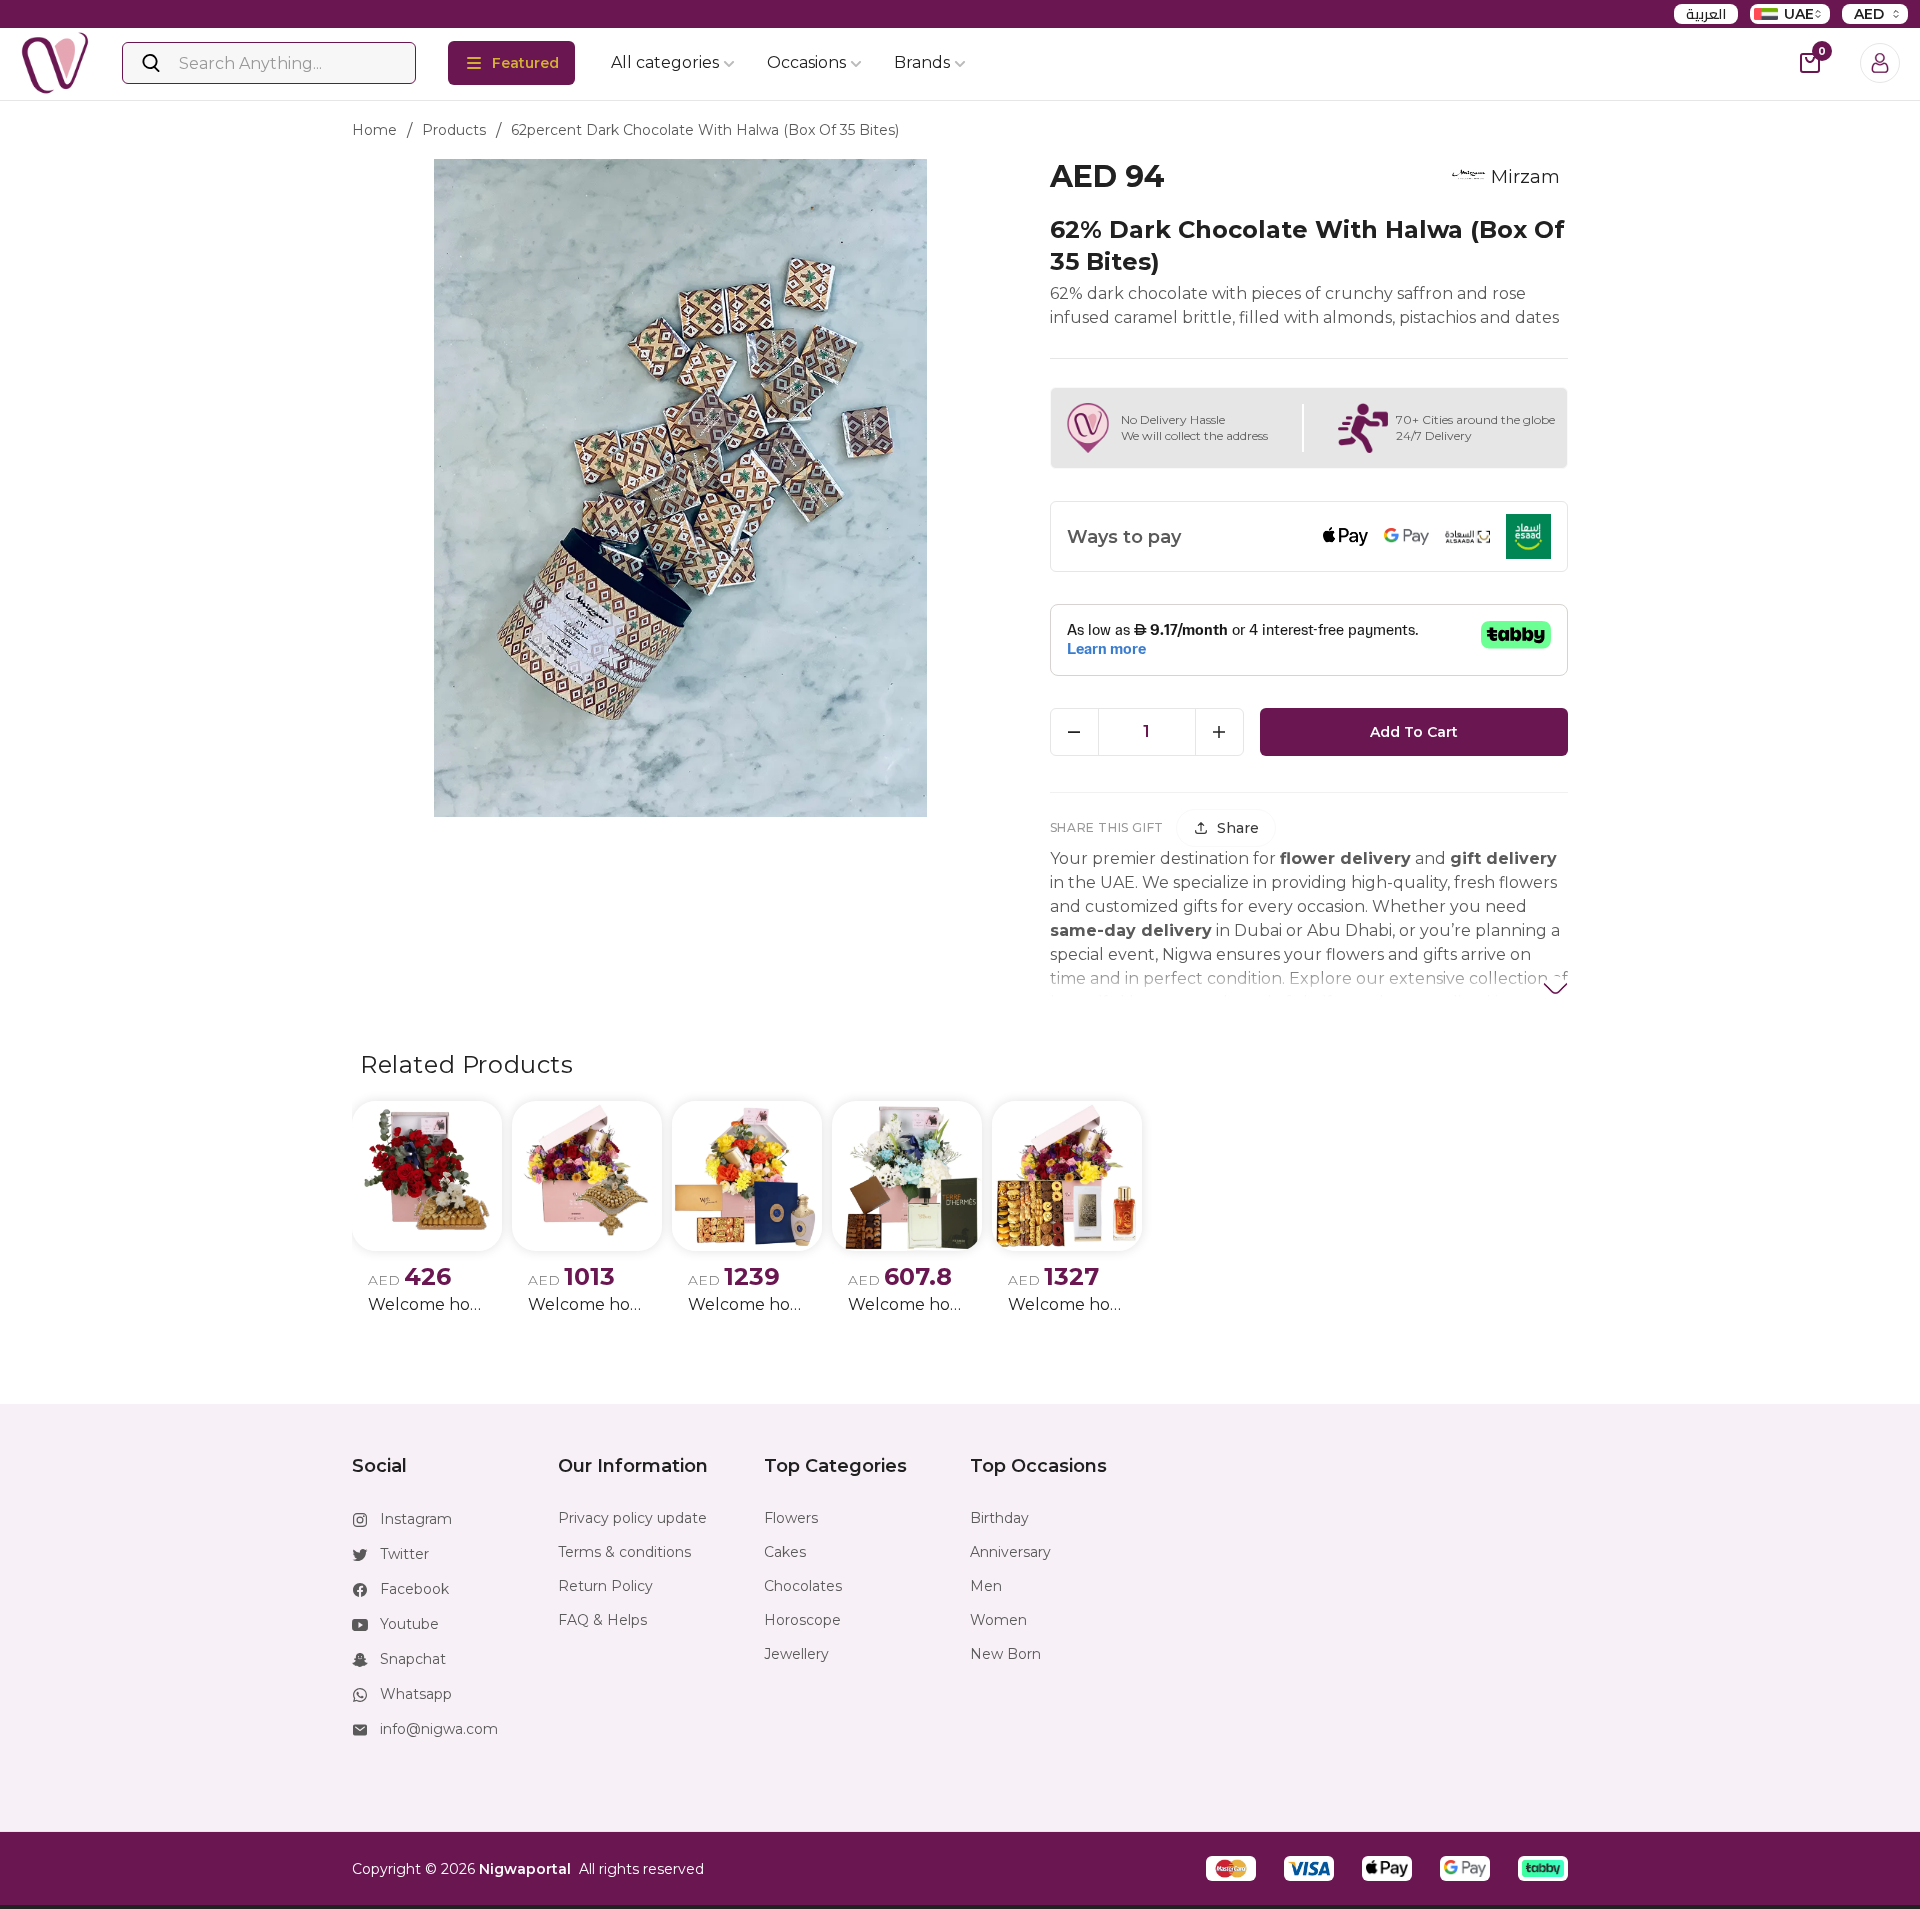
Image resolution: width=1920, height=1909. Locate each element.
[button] (1231, 1868)
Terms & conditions (624, 1552)
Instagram (416, 1519)
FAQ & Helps (602, 1620)
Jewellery (796, 1654)
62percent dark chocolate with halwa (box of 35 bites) (705, 130)
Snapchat (413, 1659)
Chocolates (803, 1586)
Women (998, 1620)
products (454, 130)
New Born (1005, 1654)
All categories (665, 62)
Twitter (404, 1554)
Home (374, 130)
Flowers (791, 1518)
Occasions (806, 62)
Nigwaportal (525, 1869)
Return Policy (605, 1586)
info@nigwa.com (439, 1729)
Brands (922, 62)
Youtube (409, 1624)
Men (986, 1586)
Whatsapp (416, 1694)
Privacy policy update (632, 1518)
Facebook (414, 1589)
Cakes (785, 1552)
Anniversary (1010, 1552)
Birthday (999, 1518)
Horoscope (802, 1620)
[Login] (1880, 63)
